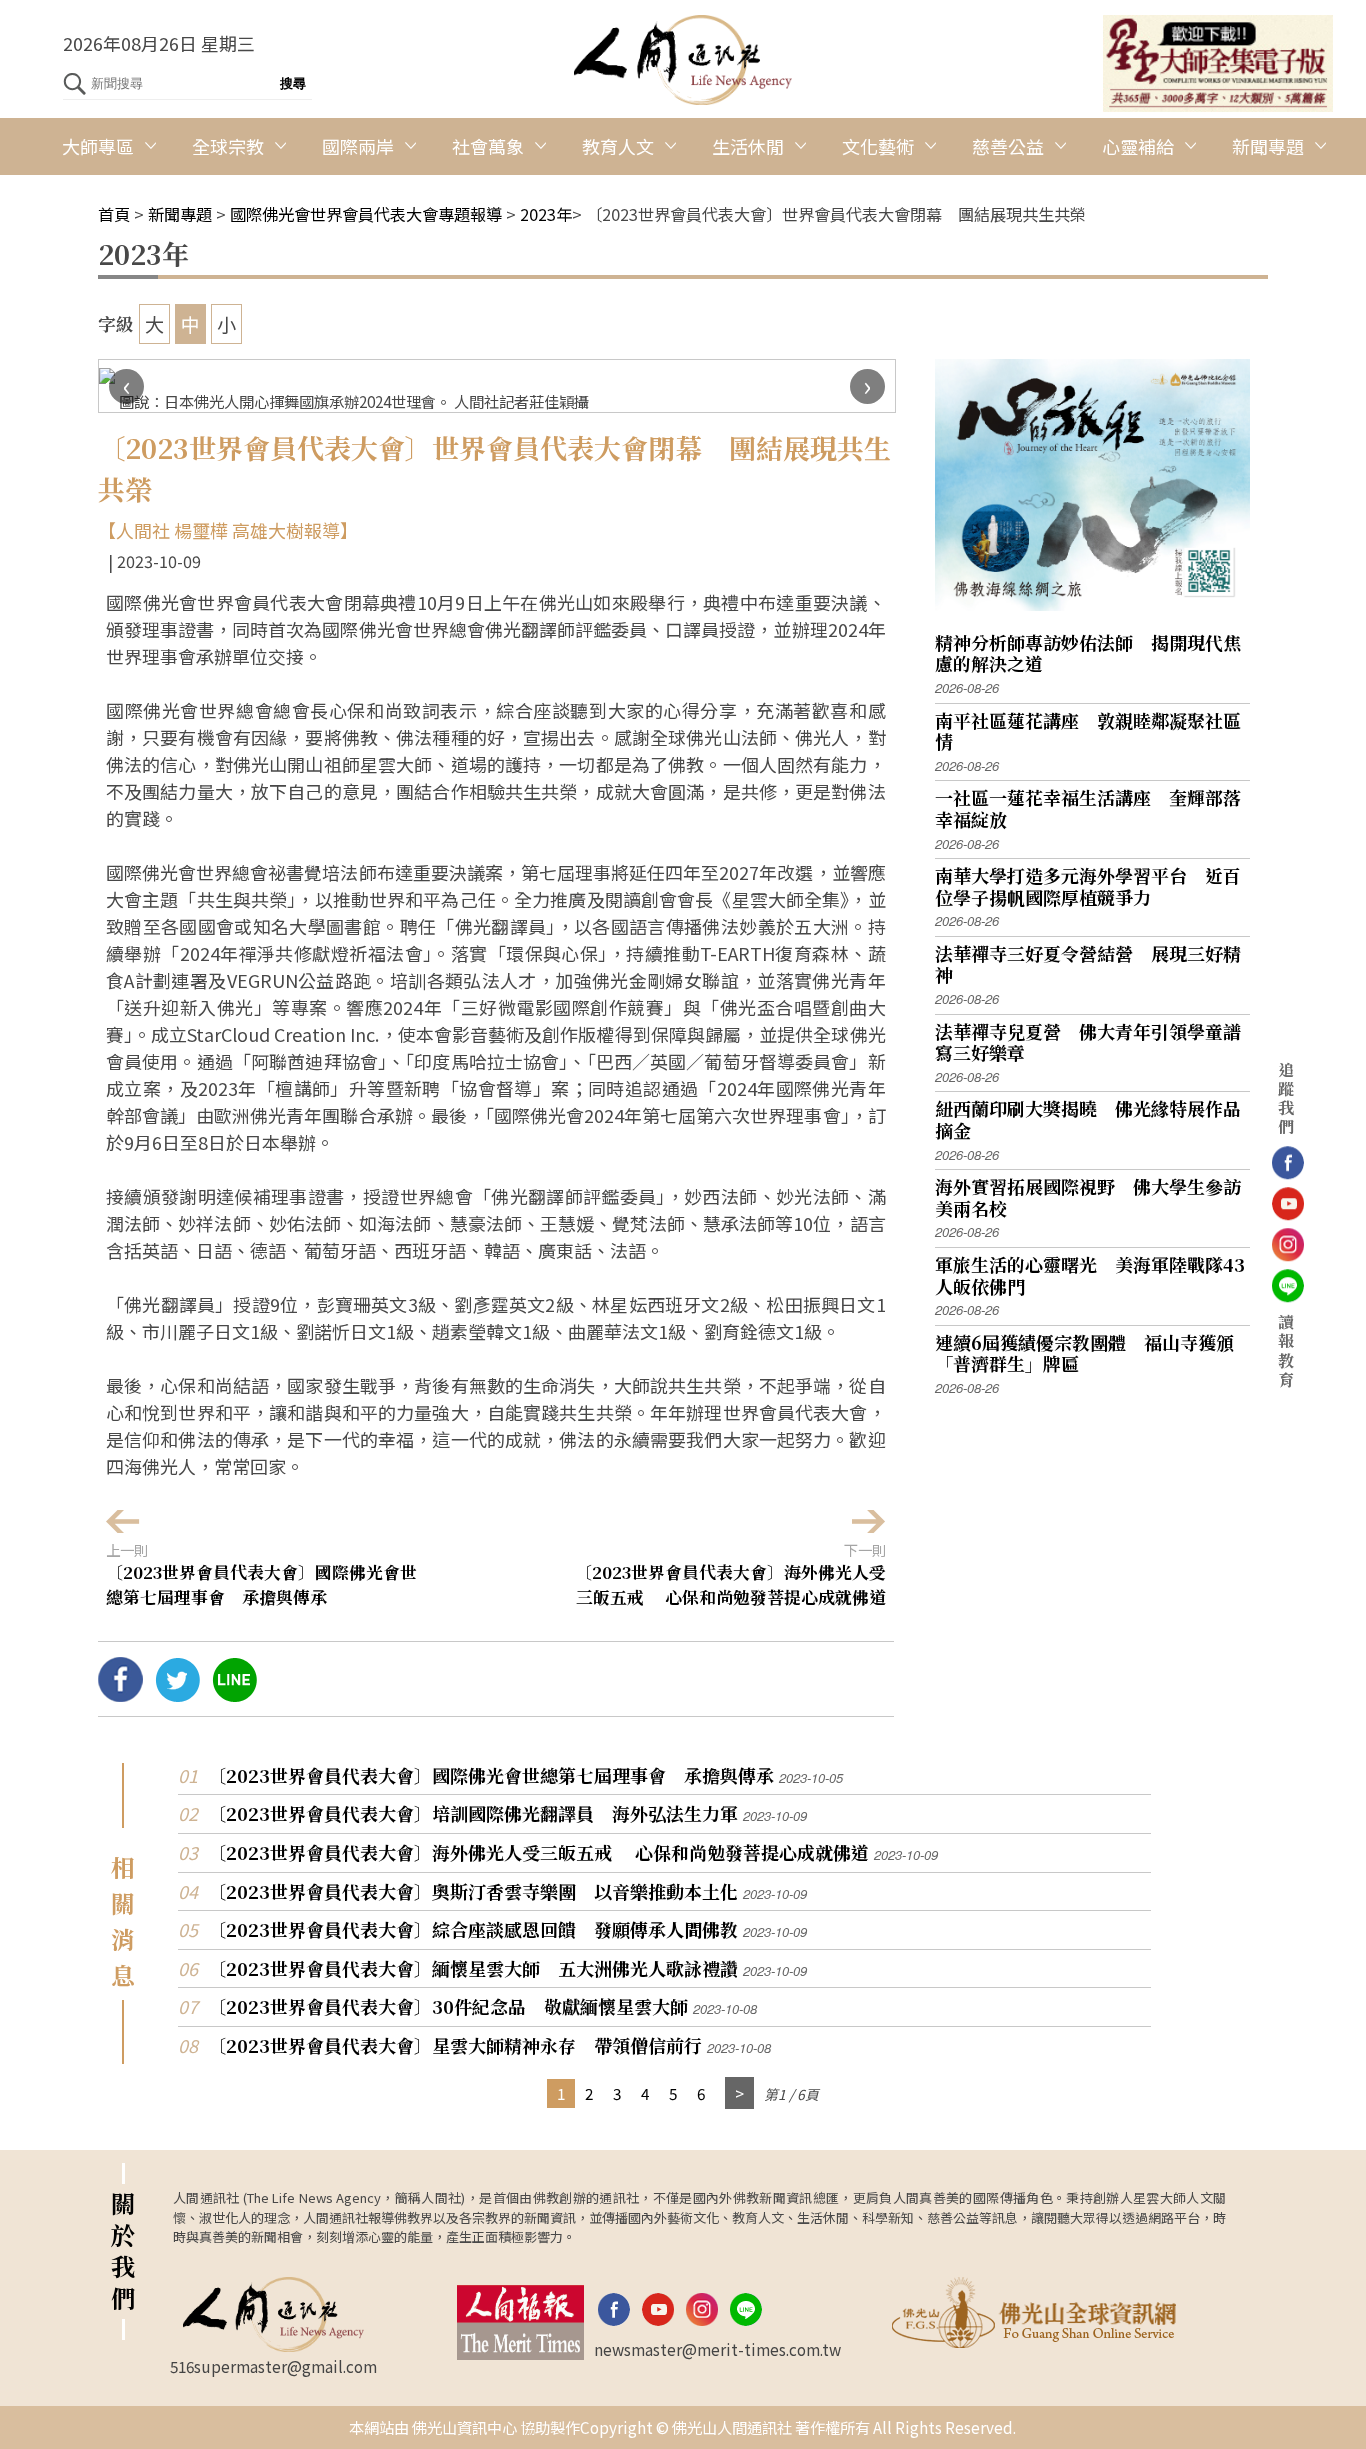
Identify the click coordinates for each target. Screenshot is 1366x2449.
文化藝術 (878, 146)
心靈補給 (1138, 146)
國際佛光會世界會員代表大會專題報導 (366, 214)
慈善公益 (1008, 146)
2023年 (546, 214)
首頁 (114, 214)
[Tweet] (177, 1694)
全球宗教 (228, 146)
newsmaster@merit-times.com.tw (717, 2349)
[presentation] (126, 386)
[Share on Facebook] (120, 1694)
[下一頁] (739, 2093)
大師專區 (98, 146)
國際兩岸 (358, 146)
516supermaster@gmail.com (273, 2366)
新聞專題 (1268, 146)
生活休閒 (748, 146)
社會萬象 (488, 146)
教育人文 (618, 146)
